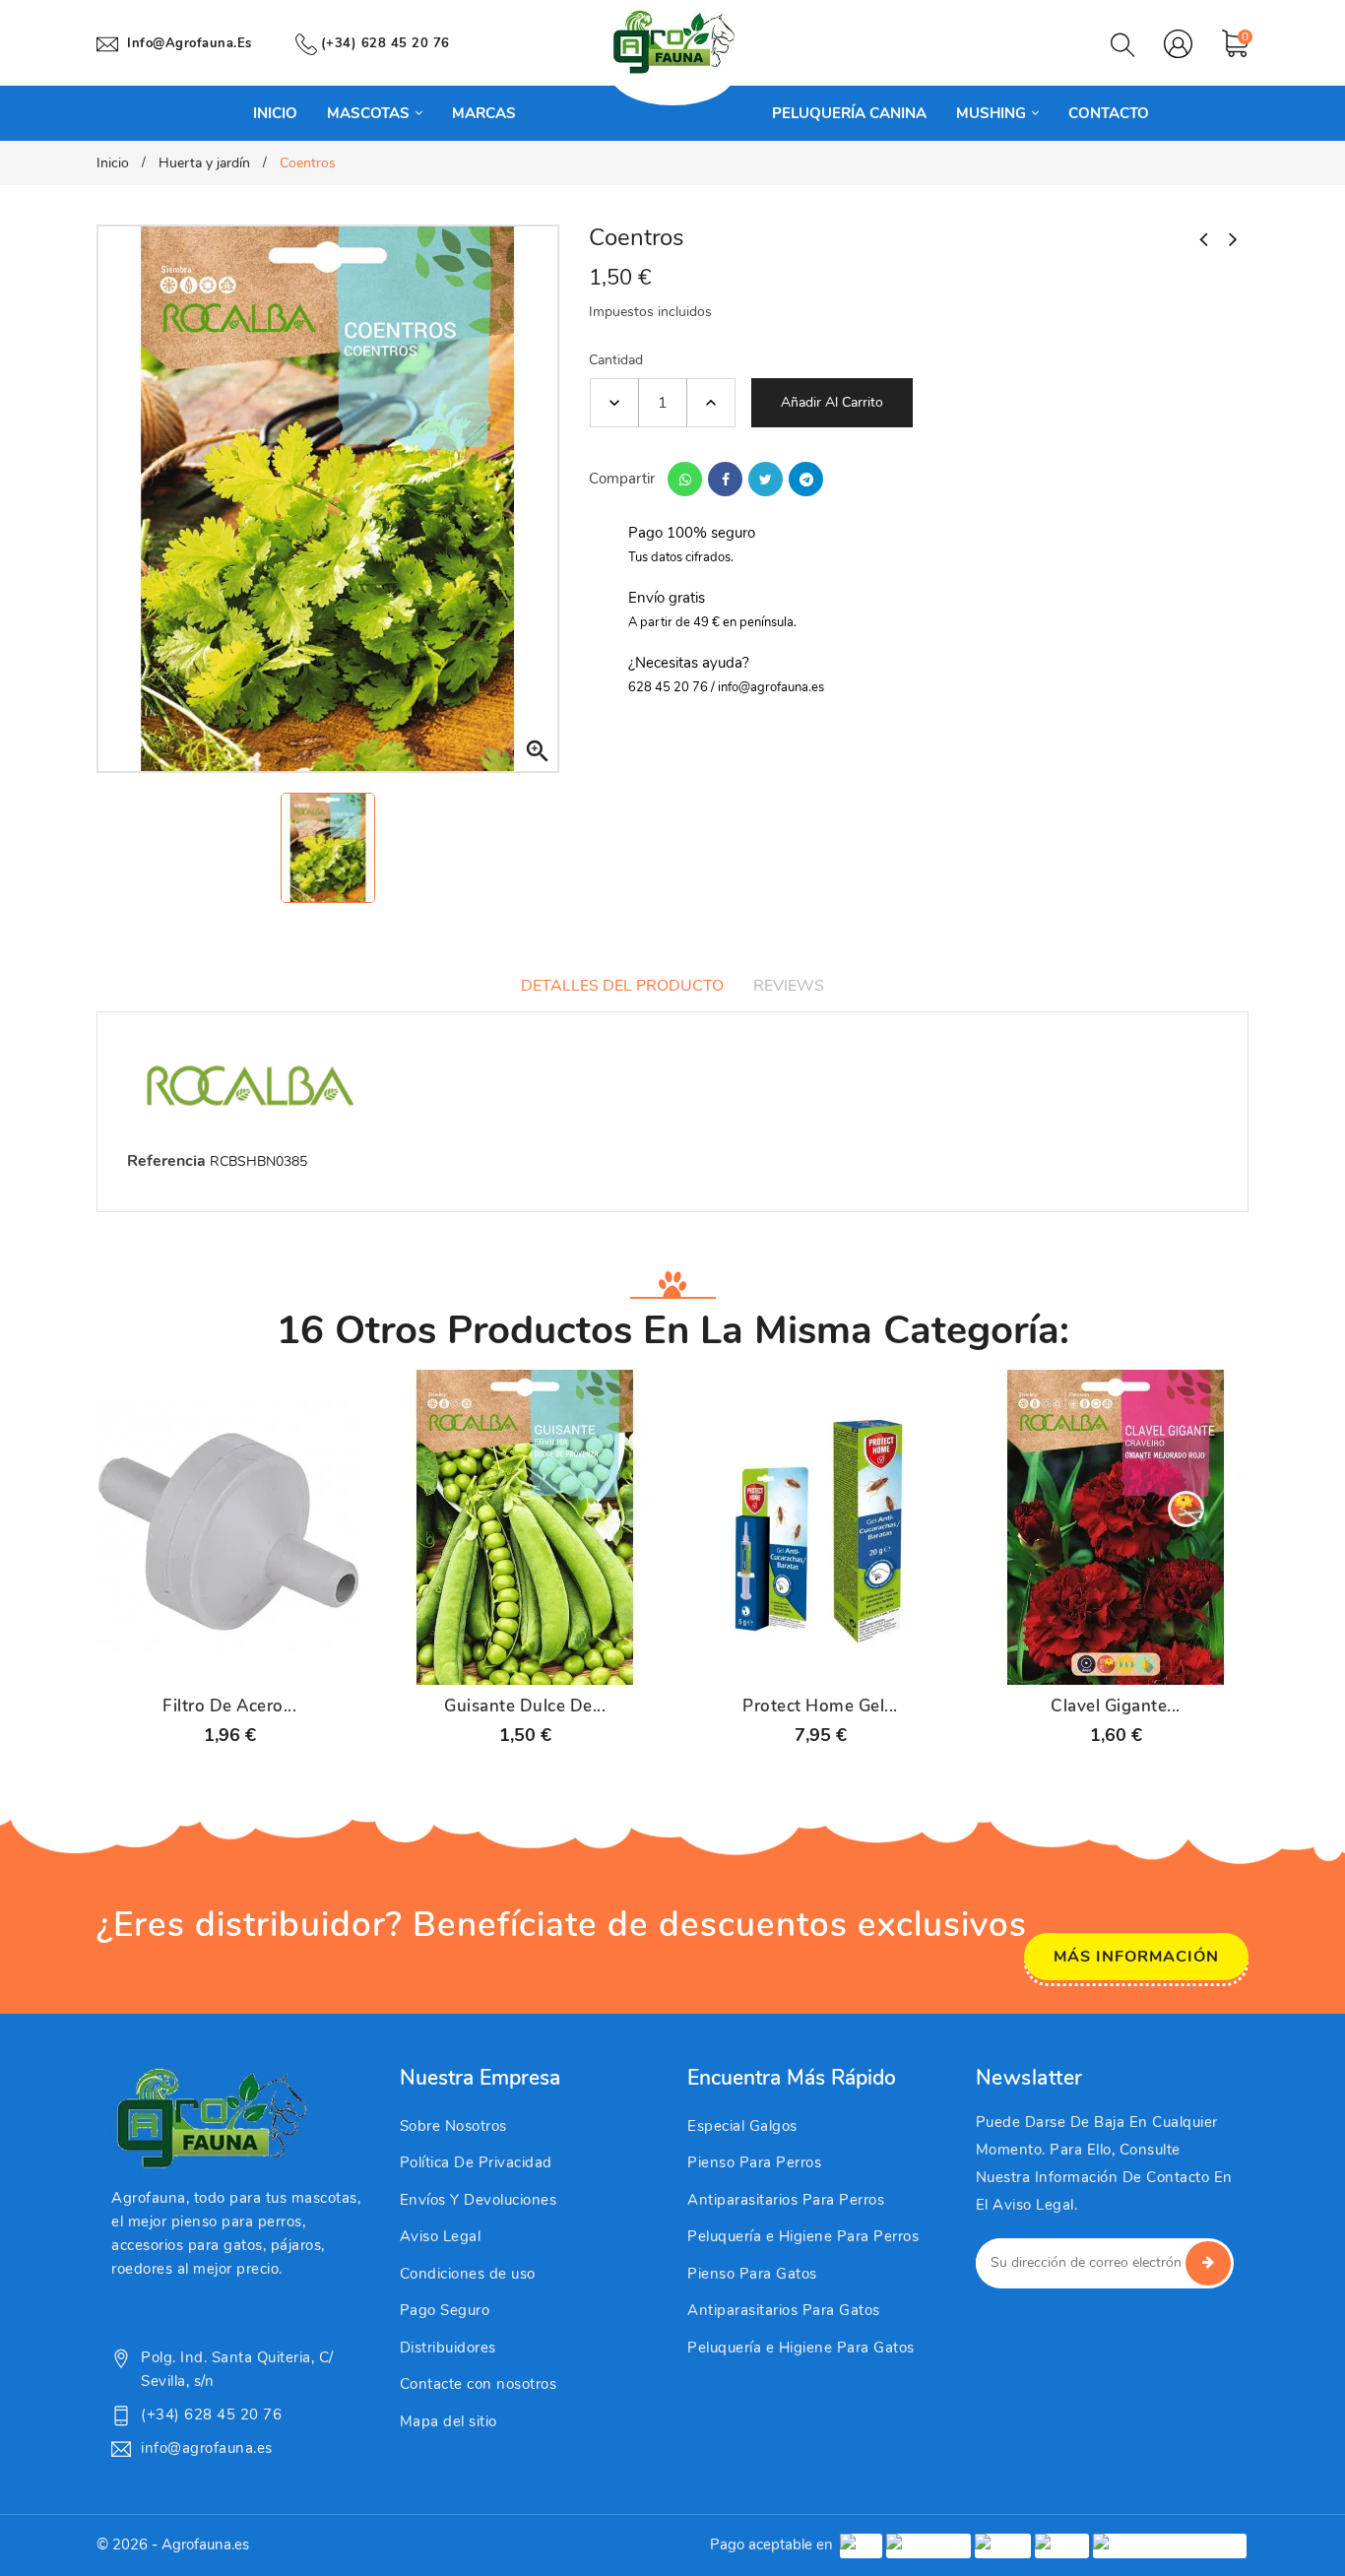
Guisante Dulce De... (525, 1707)
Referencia (166, 1161)
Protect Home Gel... (820, 1707)
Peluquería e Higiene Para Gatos (801, 2348)
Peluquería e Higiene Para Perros (803, 2236)
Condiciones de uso (468, 2274)
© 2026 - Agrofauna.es (173, 2544)
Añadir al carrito (832, 402)
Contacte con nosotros (479, 2384)
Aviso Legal (441, 2236)
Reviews (789, 986)
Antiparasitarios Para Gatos (784, 2310)
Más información (1136, 1957)
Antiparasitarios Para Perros (786, 2200)
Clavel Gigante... (1116, 1707)
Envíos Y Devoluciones (479, 2200)
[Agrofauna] (210, 2119)
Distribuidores (448, 2348)
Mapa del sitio (448, 2421)
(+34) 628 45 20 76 (385, 43)
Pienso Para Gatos (752, 2274)
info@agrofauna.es (190, 43)
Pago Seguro (445, 2310)
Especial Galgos (742, 2126)
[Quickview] (229, 1660)
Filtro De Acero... (229, 1707)
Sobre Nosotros (453, 2126)
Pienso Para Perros (754, 2162)
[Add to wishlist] (281, 1660)
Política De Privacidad (476, 2162)
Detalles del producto (622, 986)
